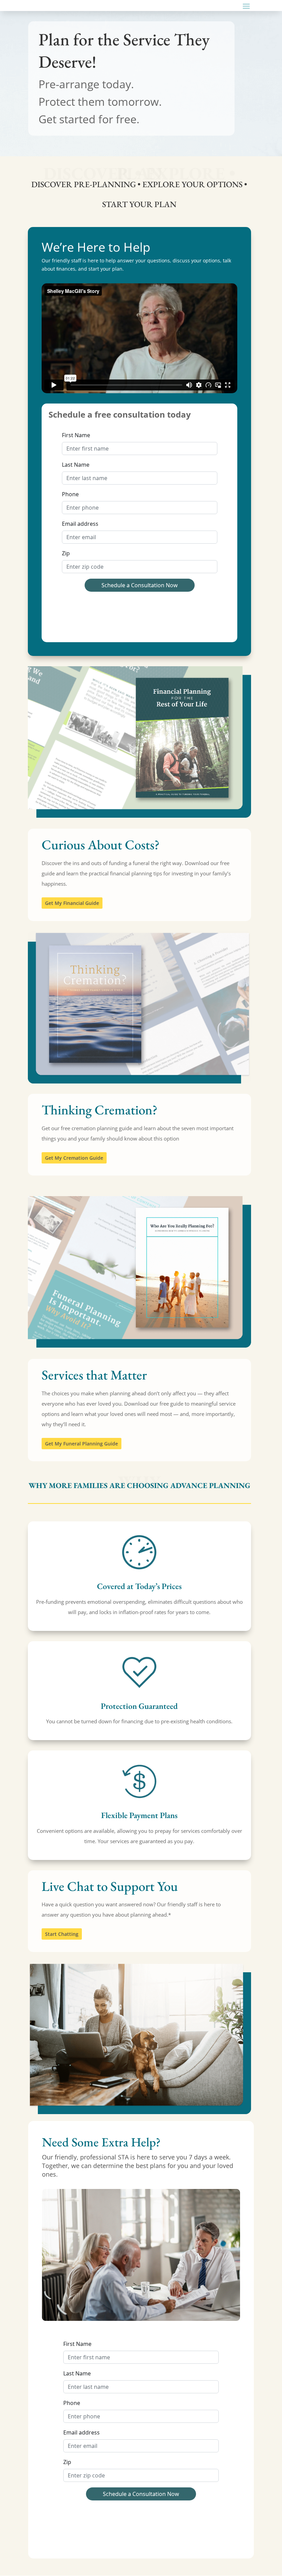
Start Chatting (62, 1934)
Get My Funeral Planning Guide (82, 1444)
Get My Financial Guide (72, 903)
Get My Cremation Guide (74, 1158)
